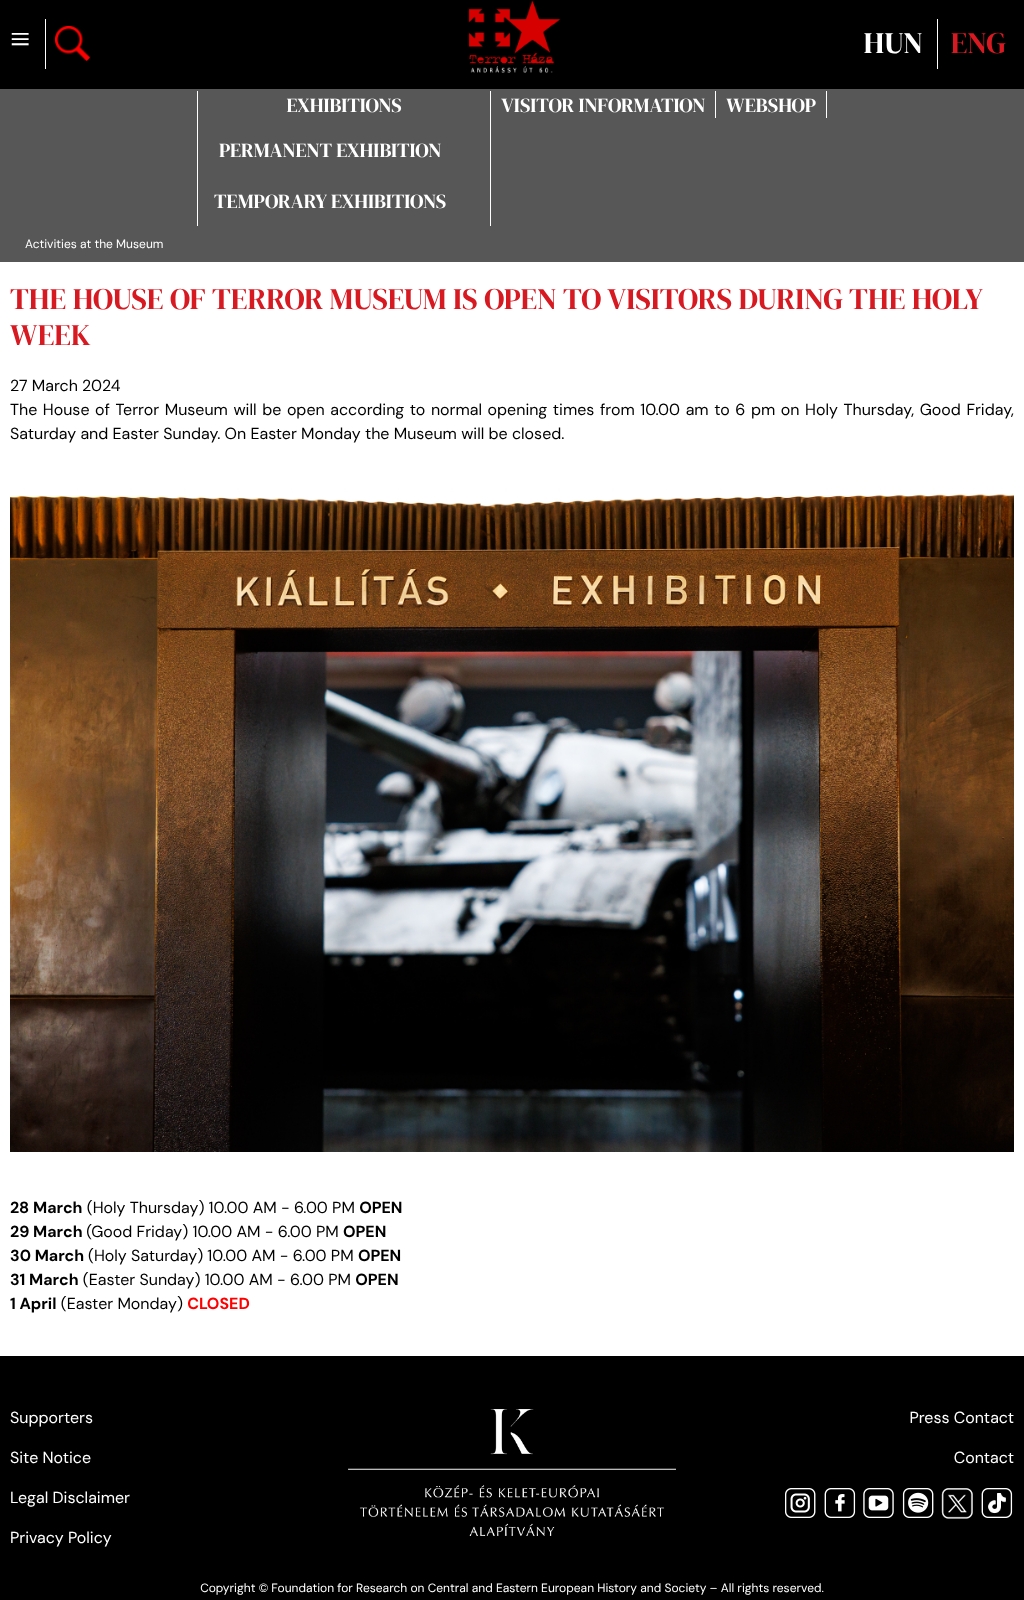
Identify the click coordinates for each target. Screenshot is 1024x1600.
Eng (978, 43)
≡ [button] (20, 40)
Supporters (51, 1417)
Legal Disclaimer (70, 1497)
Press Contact (961, 1417)
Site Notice (50, 1457)
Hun (896, 43)
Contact (984, 1457)
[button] (343, 105)
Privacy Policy (61, 1537)
